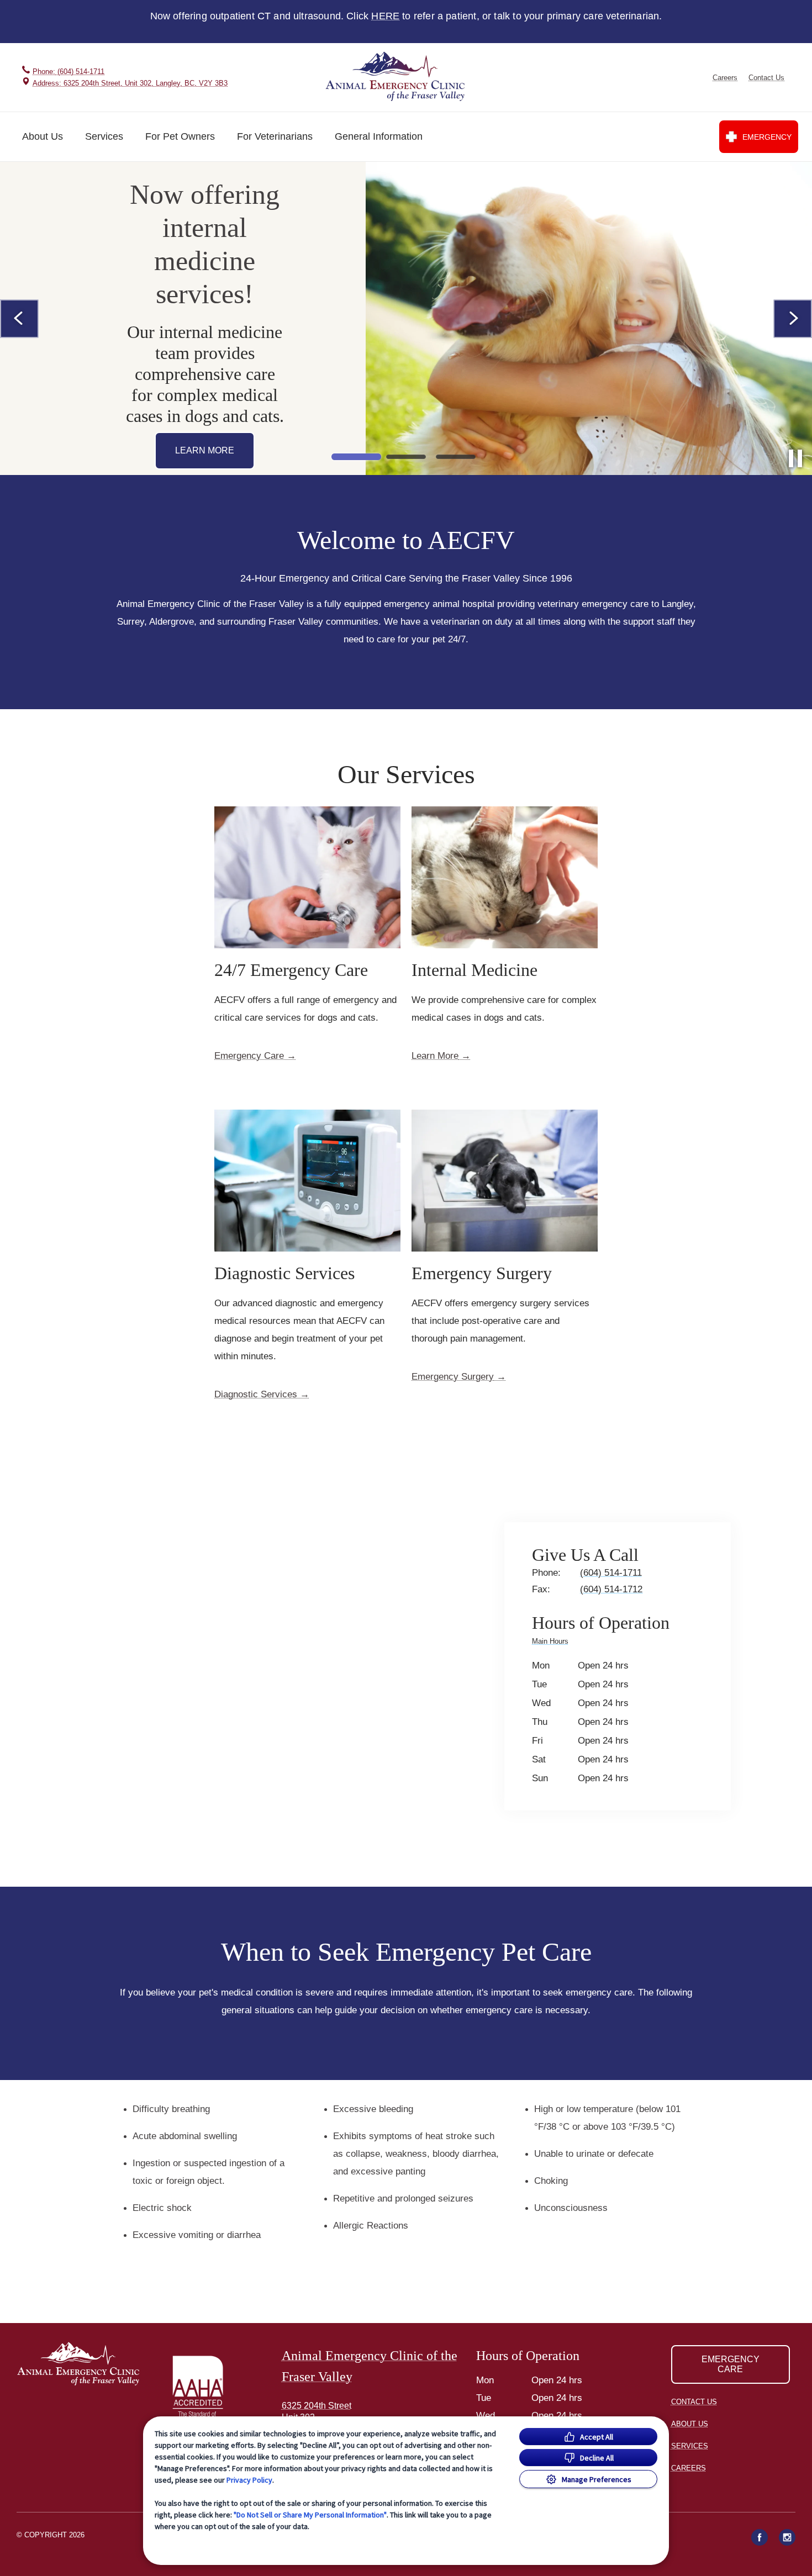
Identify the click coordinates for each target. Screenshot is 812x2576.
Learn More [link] (435, 1056)
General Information (379, 136)
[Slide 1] (356, 457)
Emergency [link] (767, 137)
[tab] (553, 1643)
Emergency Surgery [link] (453, 1377)
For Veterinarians (275, 136)
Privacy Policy (249, 2480)
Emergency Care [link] (249, 1056)
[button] (211, 2390)
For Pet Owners (180, 136)
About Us (43, 136)
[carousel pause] (795, 458)
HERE (385, 16)
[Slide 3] (456, 457)
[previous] (19, 319)
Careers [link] (725, 78)
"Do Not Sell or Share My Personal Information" (310, 2515)
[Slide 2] (406, 457)
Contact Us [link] (766, 78)
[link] (397, 77)
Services (104, 136)
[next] (793, 319)
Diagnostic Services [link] (256, 1395)
